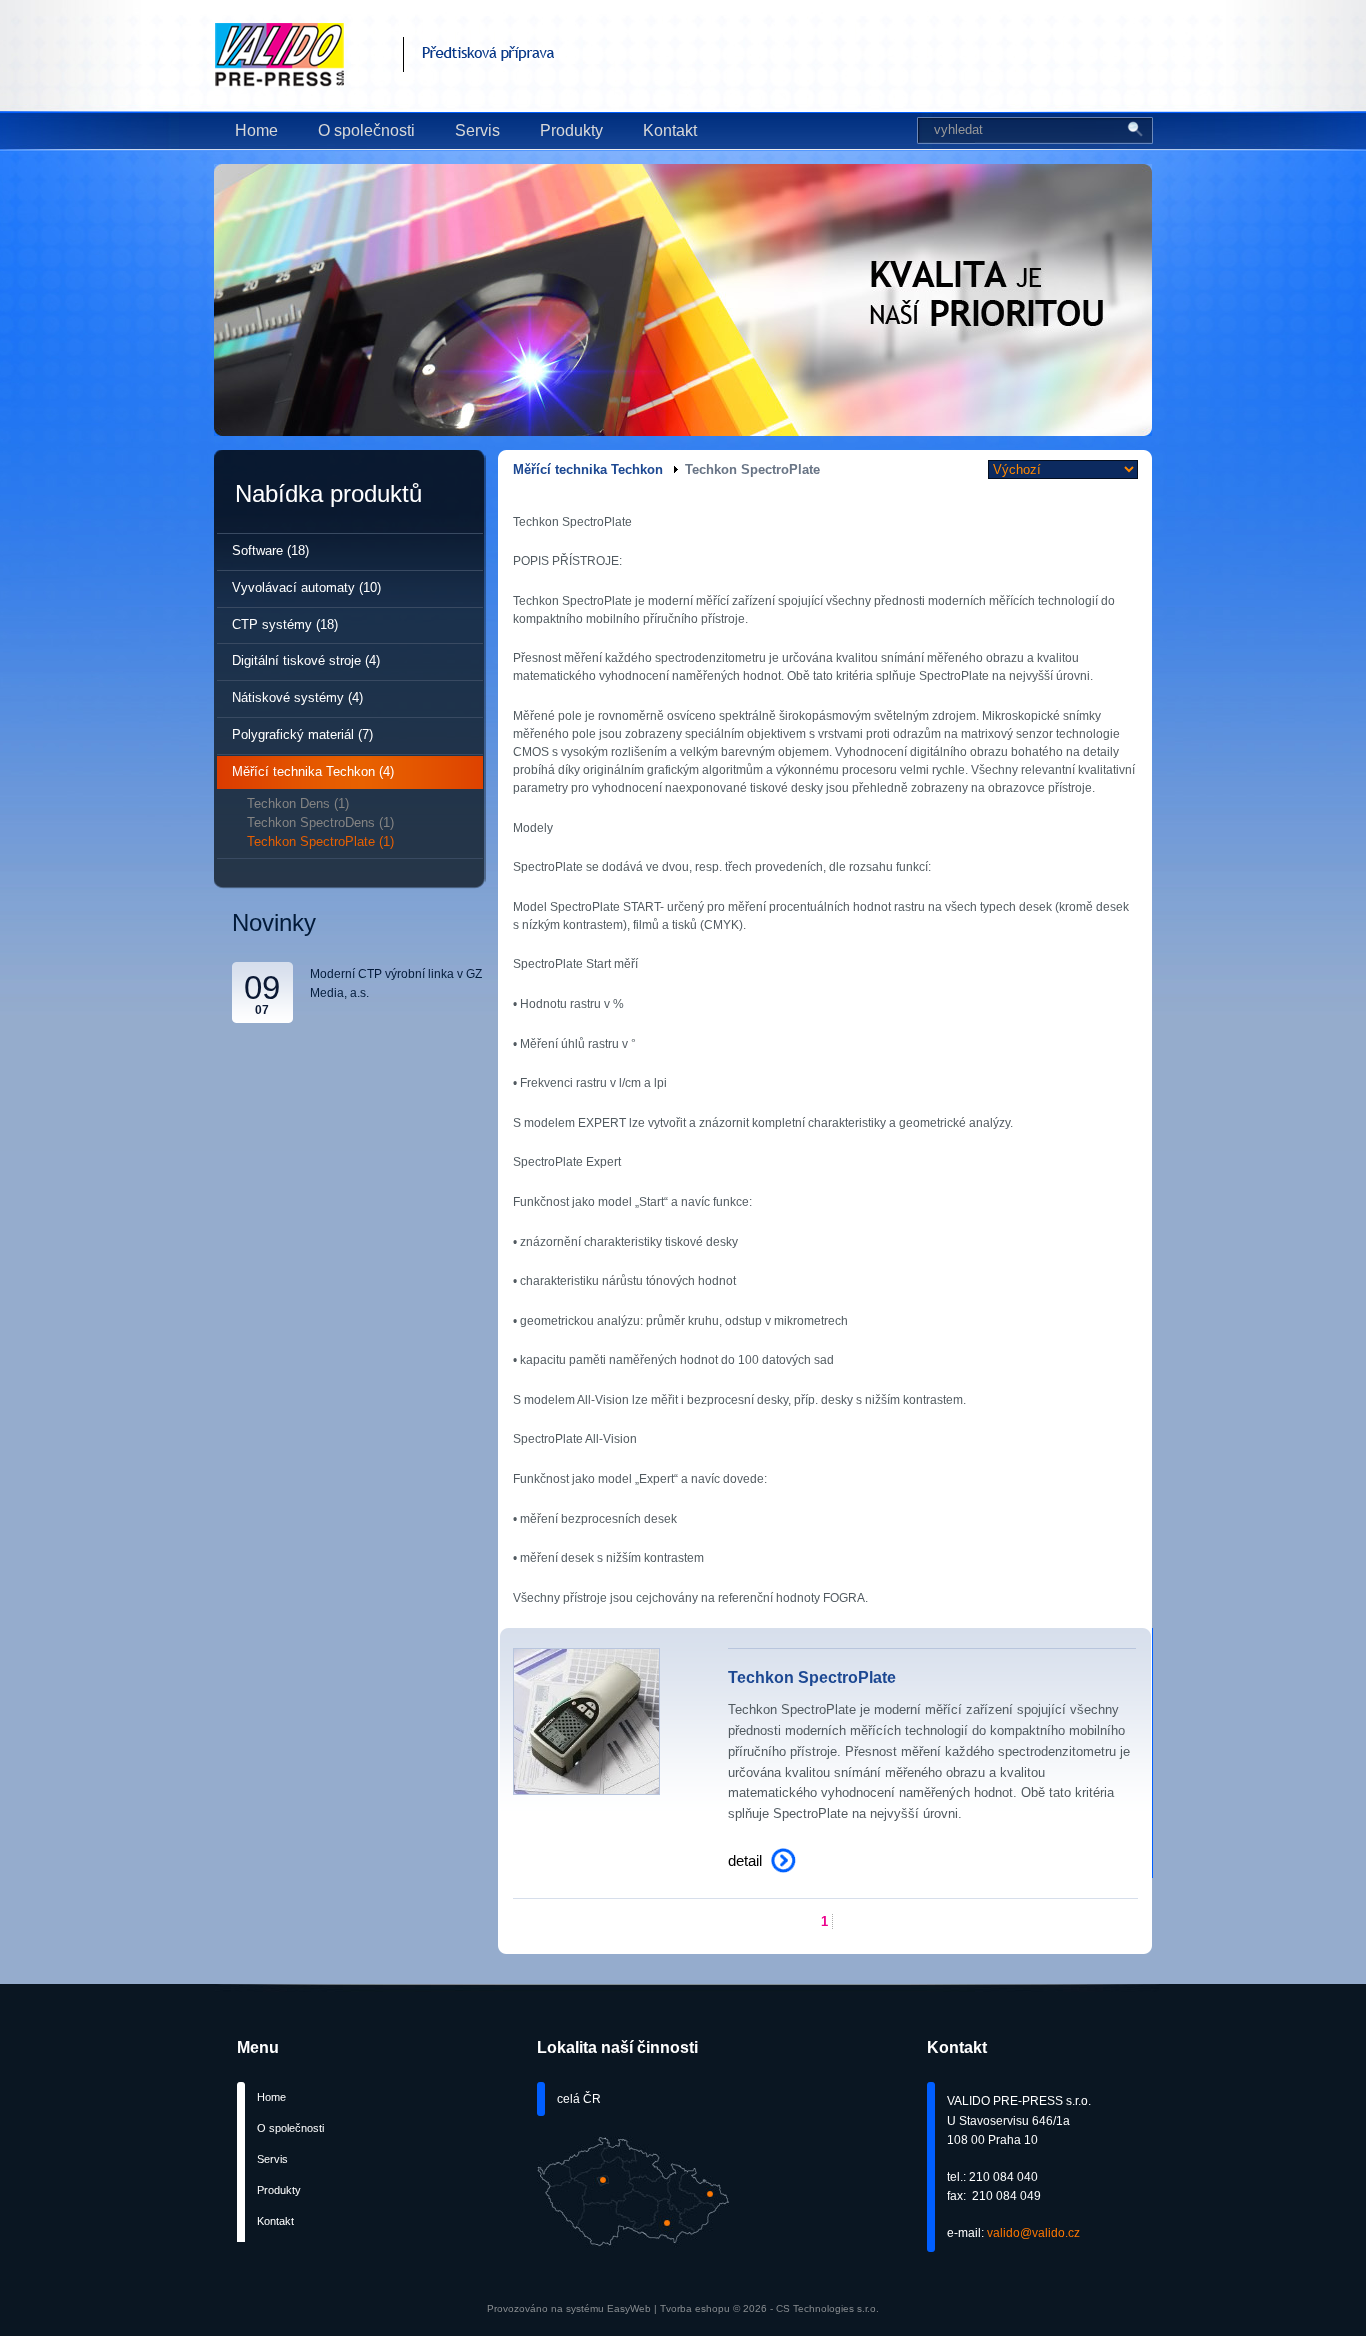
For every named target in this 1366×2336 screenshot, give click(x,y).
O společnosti (366, 130)
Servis (477, 130)
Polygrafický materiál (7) (302, 734)
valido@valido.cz (1033, 2233)
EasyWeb (629, 2308)
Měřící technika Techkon (588, 469)
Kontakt (670, 130)
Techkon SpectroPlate (812, 1677)
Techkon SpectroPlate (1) (320, 841)
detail (745, 1860)
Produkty (571, 130)
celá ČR (579, 2099)
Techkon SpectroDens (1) (320, 822)
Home (256, 130)
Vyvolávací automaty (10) (306, 587)
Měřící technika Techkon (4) (313, 771)
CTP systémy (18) (285, 624)
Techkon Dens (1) (298, 803)
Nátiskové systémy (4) (297, 697)
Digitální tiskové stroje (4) (306, 660)
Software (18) (270, 550)
